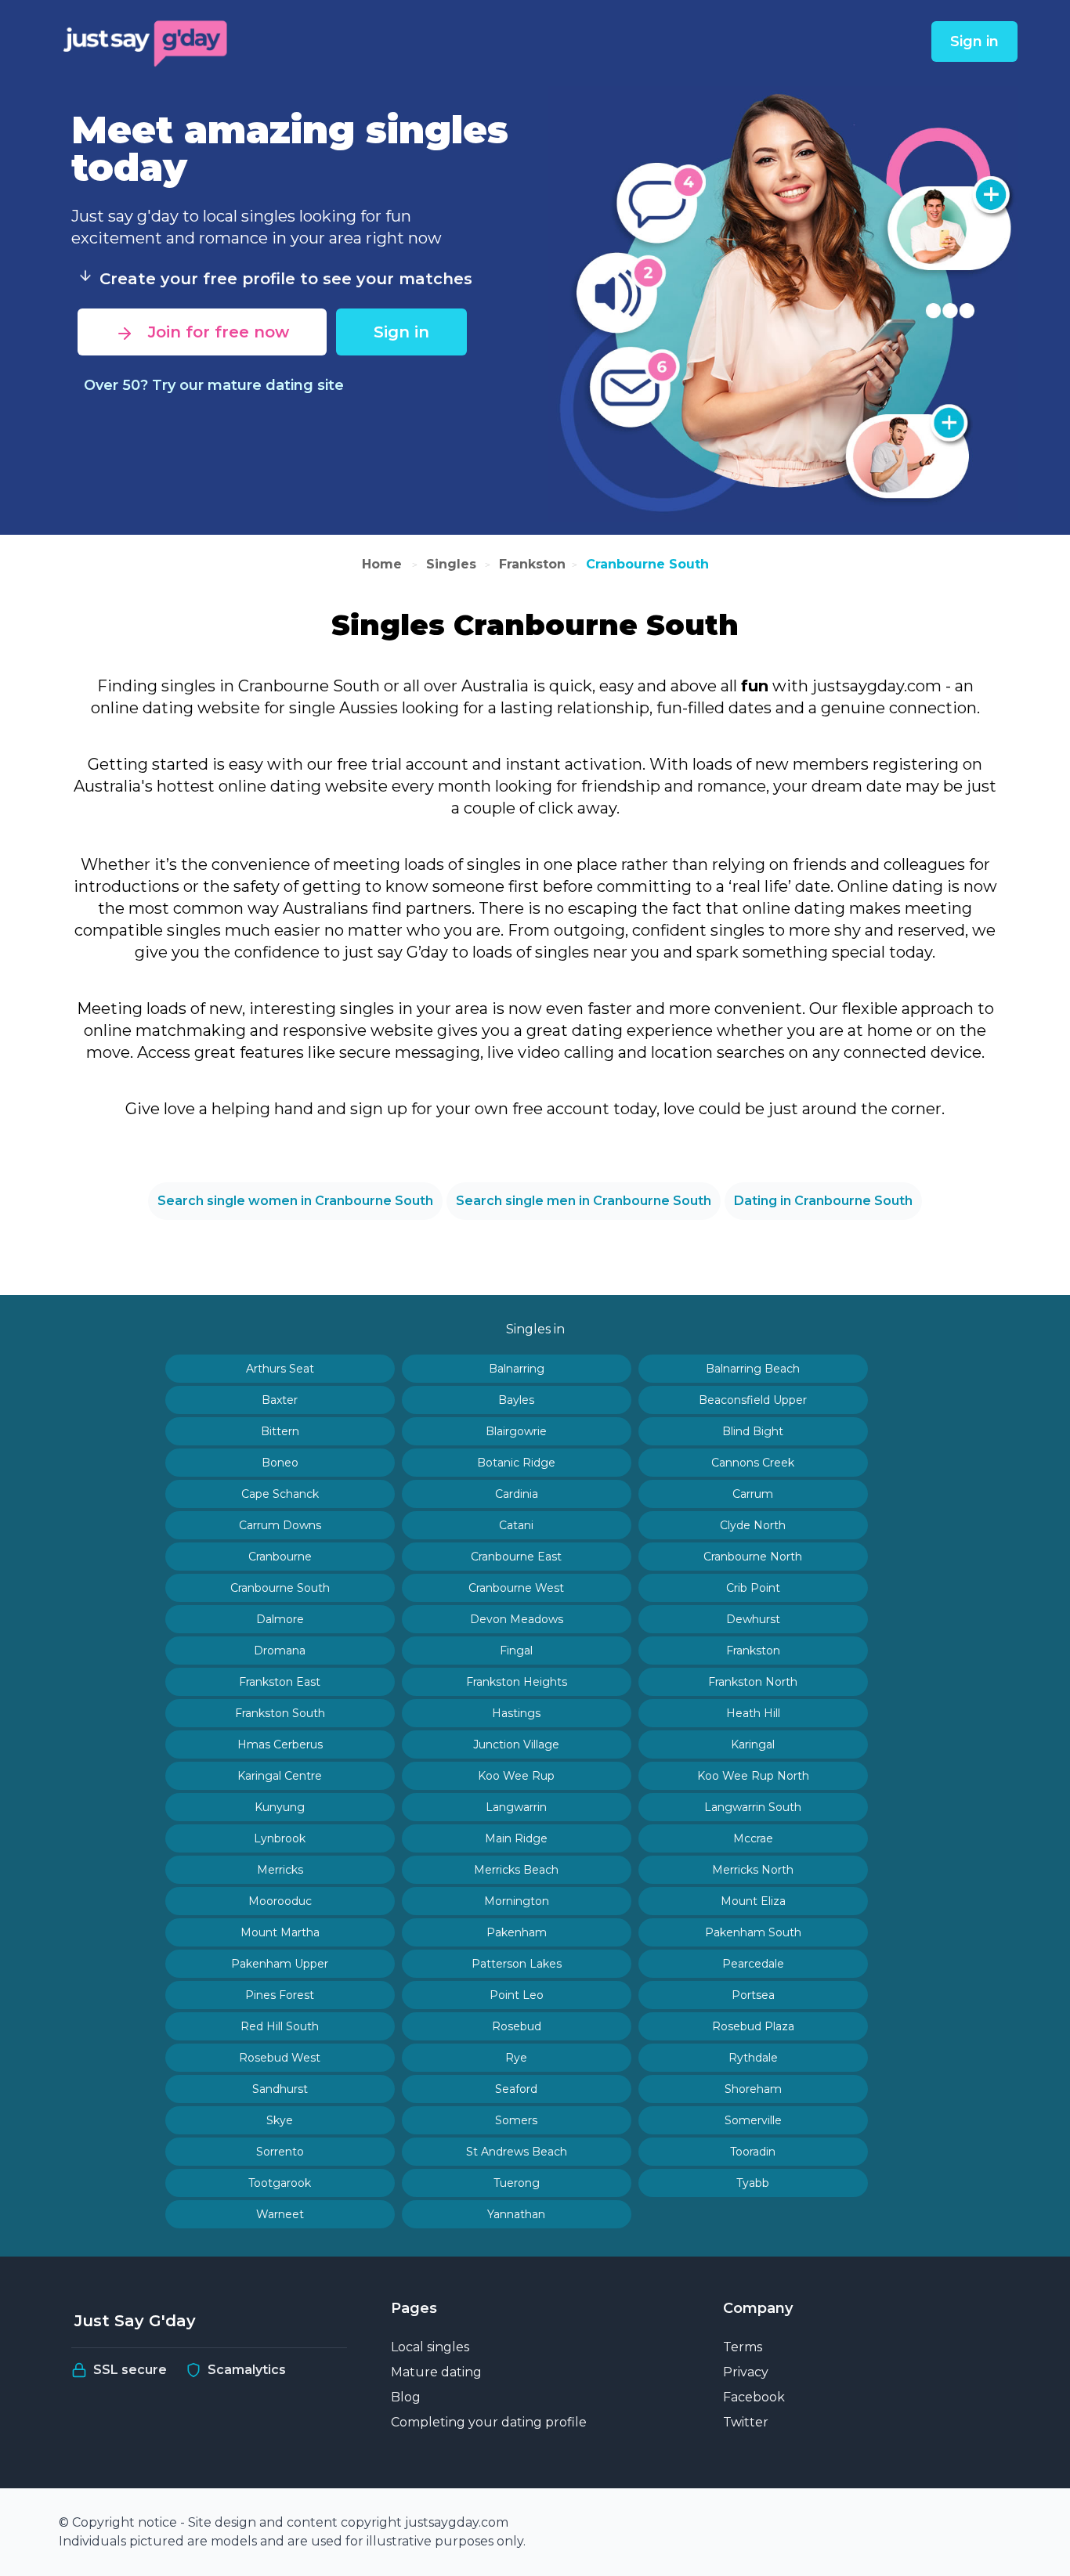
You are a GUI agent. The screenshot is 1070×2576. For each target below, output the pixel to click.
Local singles (430, 2347)
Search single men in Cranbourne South (584, 1201)
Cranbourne (280, 1557)
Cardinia (517, 1494)
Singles (451, 564)
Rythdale (753, 2058)
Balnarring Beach (753, 1369)
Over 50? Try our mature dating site (214, 385)
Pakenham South (753, 1932)
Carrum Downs (280, 1525)
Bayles (516, 1400)
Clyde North (753, 1525)
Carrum (753, 1494)
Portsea (753, 1995)
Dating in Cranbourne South (823, 1201)
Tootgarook (280, 2183)
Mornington (517, 1901)
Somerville (753, 2120)
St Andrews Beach (517, 2152)
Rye (516, 2058)
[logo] (146, 41)
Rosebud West (280, 2058)
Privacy (746, 2372)
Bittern (280, 1431)
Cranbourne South (647, 564)
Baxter (280, 1400)
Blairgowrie (516, 1431)
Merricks (280, 1870)
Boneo (280, 1463)
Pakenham (517, 1932)
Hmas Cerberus (280, 1744)
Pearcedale (753, 1964)
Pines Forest (280, 1995)
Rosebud (517, 2026)
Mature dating (436, 2372)
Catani (516, 1525)
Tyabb (753, 2183)
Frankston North (753, 1682)
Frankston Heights (517, 1682)
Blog (406, 2397)
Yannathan (516, 2214)
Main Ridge (516, 1838)
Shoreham (753, 2089)
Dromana (280, 1651)
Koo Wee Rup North (753, 1776)
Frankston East (280, 1682)
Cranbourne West (516, 1588)
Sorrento (280, 2152)
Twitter (746, 2422)
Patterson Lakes (517, 1964)
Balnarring (517, 1369)
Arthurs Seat (280, 1369)
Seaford (516, 2089)
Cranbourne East (516, 1557)
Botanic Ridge (516, 1463)
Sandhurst (280, 2089)
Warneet (280, 2214)
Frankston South (280, 1713)
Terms (743, 2347)
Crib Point (753, 1588)
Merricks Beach (516, 1870)
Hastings (516, 1713)
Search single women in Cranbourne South (295, 1201)
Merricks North (753, 1870)
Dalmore (280, 1619)
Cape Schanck (280, 1494)
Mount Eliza (753, 1901)
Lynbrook (280, 1838)
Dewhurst (753, 1619)
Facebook (754, 2397)
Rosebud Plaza (753, 2026)
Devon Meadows (517, 1619)
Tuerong (517, 2183)
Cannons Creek (753, 1463)
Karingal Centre (280, 1776)
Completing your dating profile (489, 2422)
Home (384, 564)
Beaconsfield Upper (753, 1400)
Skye (280, 2120)
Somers (516, 2120)
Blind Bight (753, 1431)
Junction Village (516, 1744)
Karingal (753, 1744)
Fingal (516, 1651)
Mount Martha (280, 1932)
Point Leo (517, 1995)
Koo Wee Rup (516, 1776)
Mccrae (753, 1838)
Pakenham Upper (280, 1964)
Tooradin (753, 2152)
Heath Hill (753, 1713)
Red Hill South (280, 2026)
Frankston (532, 564)
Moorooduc (280, 1901)
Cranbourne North (753, 1557)
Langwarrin (516, 1807)
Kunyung (280, 1807)
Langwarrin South (753, 1807)
